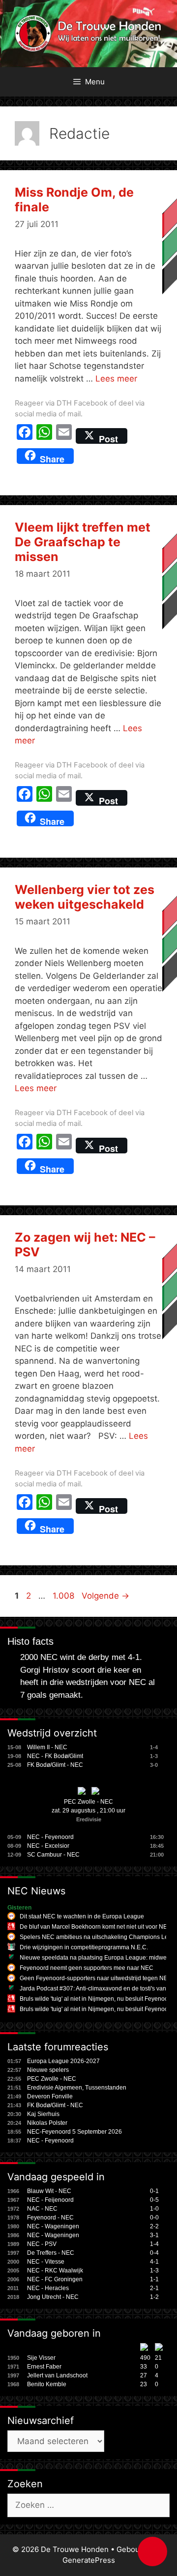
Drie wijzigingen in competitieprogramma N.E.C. (84, 1947)
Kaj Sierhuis (43, 2114)
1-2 (154, 2297)
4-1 (154, 2262)
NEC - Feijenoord (50, 2200)
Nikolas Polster (47, 2123)
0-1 (154, 2191)
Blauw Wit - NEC (49, 2191)
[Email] (64, 436)
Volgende (105, 1596)
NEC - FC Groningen (55, 2279)
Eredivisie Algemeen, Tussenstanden (77, 2088)
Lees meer (116, 379)
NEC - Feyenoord (50, 1837)
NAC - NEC (42, 2209)
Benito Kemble (47, 2384)
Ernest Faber (44, 2367)
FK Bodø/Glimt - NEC (55, 1765)
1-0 (154, 2209)
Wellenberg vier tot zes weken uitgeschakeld (85, 897)
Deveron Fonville (50, 2096)
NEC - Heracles (48, 2288)
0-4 (154, 2253)
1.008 (64, 1596)
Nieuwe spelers (48, 2070)
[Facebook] (25, 436)
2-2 (154, 2226)
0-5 (154, 2200)
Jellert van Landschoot (57, 2375)
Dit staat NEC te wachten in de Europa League (82, 1916)
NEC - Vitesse (46, 2262)
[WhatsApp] (44, 436)
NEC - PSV (42, 2244)
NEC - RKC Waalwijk (55, 2270)
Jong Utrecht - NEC (53, 2297)
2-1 (154, 2288)
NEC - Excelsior (48, 1846)
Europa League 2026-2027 (63, 2061)
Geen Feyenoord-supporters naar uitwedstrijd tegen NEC (96, 1978)
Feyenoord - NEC (50, 2218)
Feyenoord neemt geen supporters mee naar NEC (87, 1968)
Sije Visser (41, 2358)
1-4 (154, 2244)
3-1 (154, 2235)
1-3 (154, 2270)
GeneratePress (89, 2560)
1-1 (154, 2279)
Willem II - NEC (47, 1747)
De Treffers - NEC (51, 2253)
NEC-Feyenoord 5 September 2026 (74, 2132)
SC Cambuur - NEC (53, 1855)
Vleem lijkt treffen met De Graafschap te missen (83, 542)
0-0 (154, 2218)
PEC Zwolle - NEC (88, 1802)
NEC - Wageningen (53, 2226)
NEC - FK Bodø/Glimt (55, 1756)
